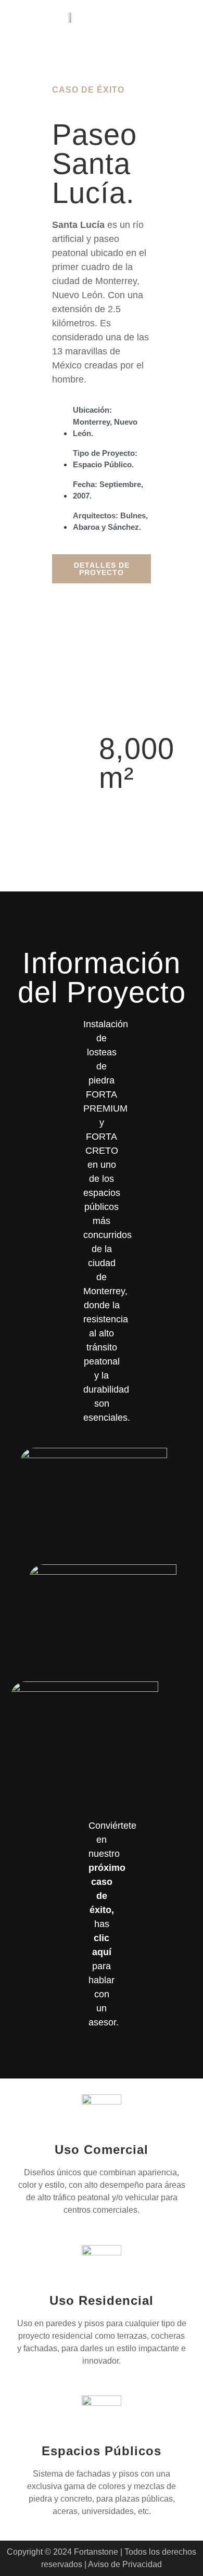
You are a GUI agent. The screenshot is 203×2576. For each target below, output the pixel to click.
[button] (173, 17)
